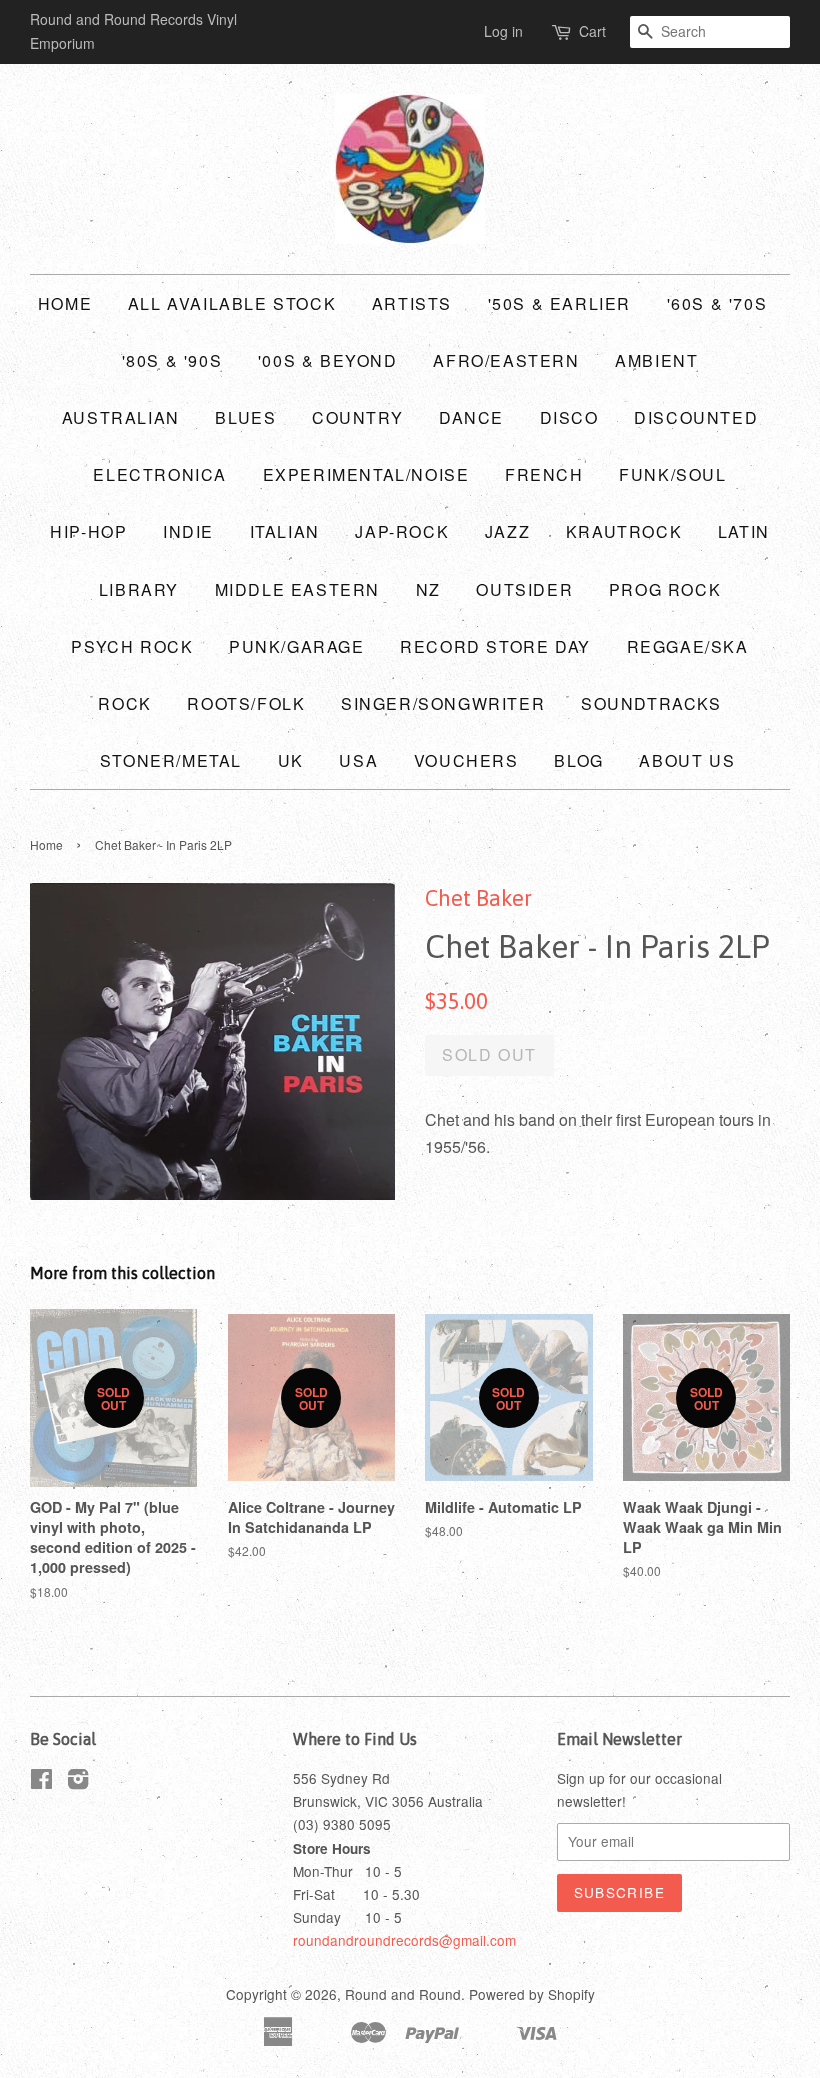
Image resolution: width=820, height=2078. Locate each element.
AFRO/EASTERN (506, 360)
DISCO (569, 417)
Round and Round (403, 1994)
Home (65, 303)
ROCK (124, 703)
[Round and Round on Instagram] (78, 1782)
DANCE (471, 417)
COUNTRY (357, 417)
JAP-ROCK (402, 531)
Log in (503, 31)
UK (291, 760)
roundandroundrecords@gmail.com (404, 1940)
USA (358, 760)
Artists (412, 303)
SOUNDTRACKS (651, 703)
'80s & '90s (172, 360)
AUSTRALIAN (121, 417)
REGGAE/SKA (688, 646)
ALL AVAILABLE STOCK (232, 303)
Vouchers (466, 760)
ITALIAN (285, 531)
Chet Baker (478, 898)
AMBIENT (656, 360)
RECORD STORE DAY (495, 646)
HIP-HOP (88, 531)
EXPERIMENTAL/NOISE (366, 474)
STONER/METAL (171, 760)
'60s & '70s (717, 303)
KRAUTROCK (624, 531)
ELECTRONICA (160, 474)
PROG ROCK (665, 589)
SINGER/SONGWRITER (443, 703)
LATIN (744, 531)
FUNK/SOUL (672, 474)
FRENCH (544, 474)
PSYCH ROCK (132, 646)
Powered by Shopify (532, 1994)
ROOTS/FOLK (246, 703)
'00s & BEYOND (328, 360)
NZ (428, 589)
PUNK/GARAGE (297, 646)
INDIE (188, 531)
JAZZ (507, 531)
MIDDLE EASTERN (297, 589)
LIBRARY (139, 589)
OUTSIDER (524, 589)
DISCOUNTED (696, 417)
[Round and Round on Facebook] (41, 1782)
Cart (592, 31)
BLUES (245, 417)
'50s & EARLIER (559, 303)
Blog (578, 760)
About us (687, 760)
